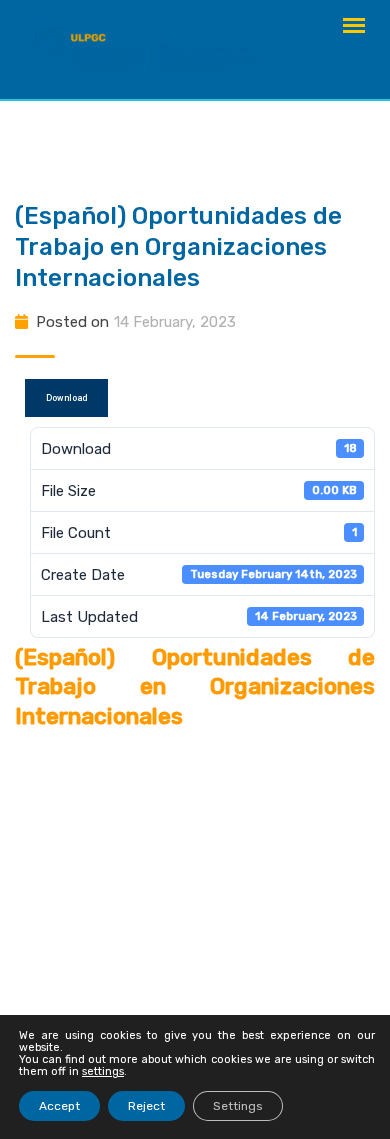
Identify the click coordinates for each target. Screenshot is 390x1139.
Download (66, 398)
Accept (59, 1106)
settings (103, 1072)
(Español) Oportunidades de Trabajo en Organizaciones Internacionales (178, 247)
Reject (146, 1106)
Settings (238, 1106)
